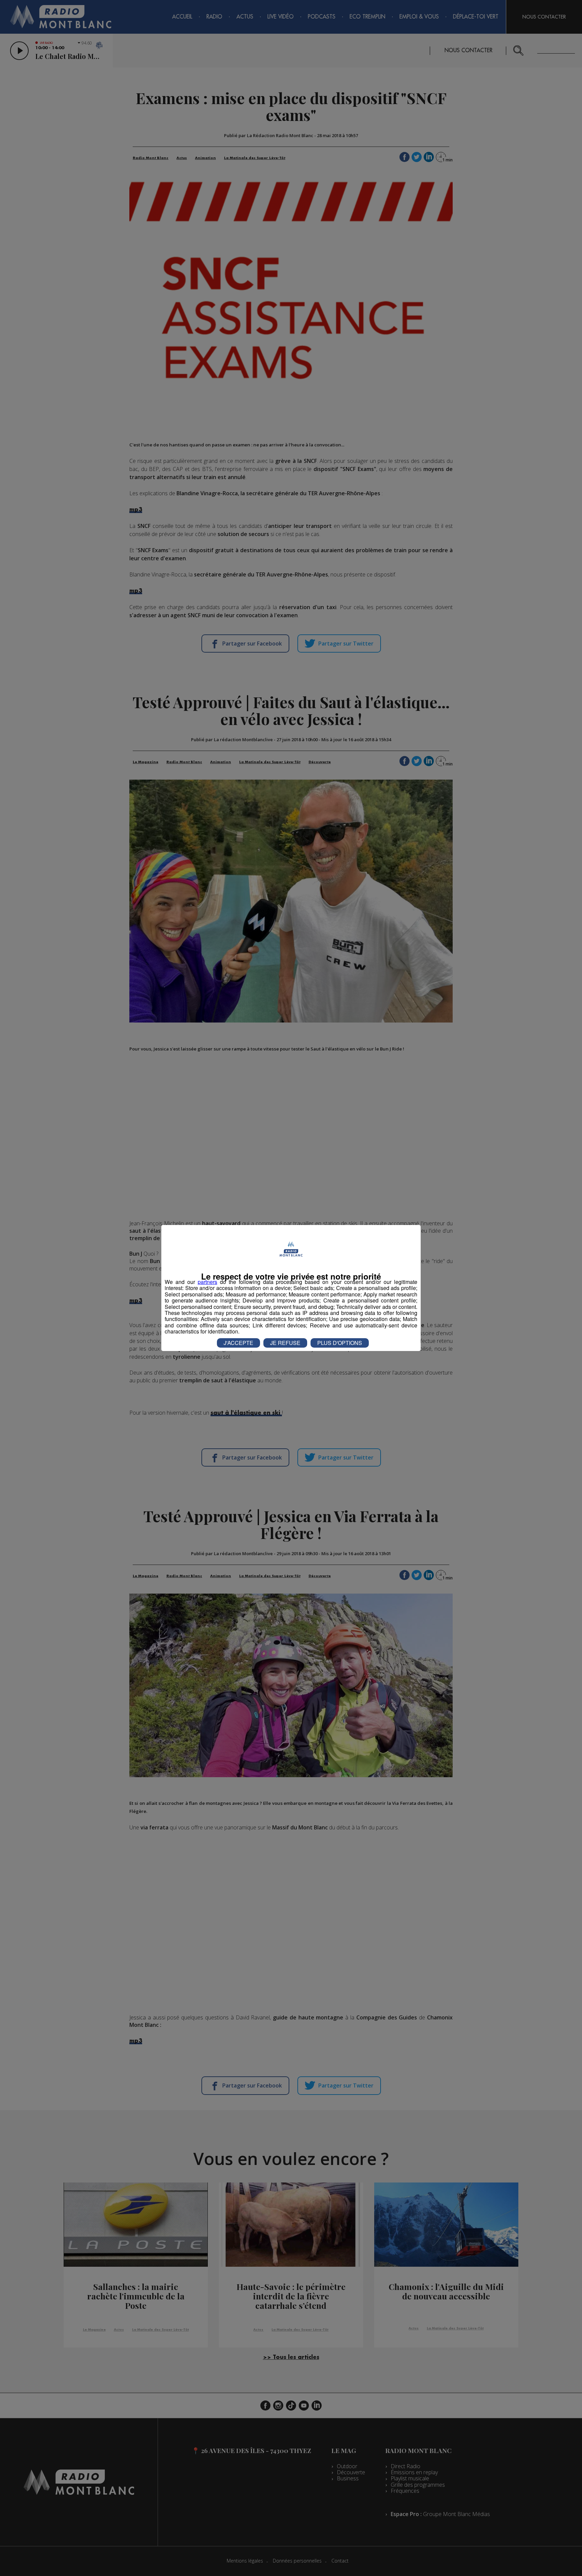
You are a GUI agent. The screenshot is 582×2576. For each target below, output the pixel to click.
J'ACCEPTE (238, 1343)
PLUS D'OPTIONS (340, 1343)
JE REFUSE (285, 1343)
